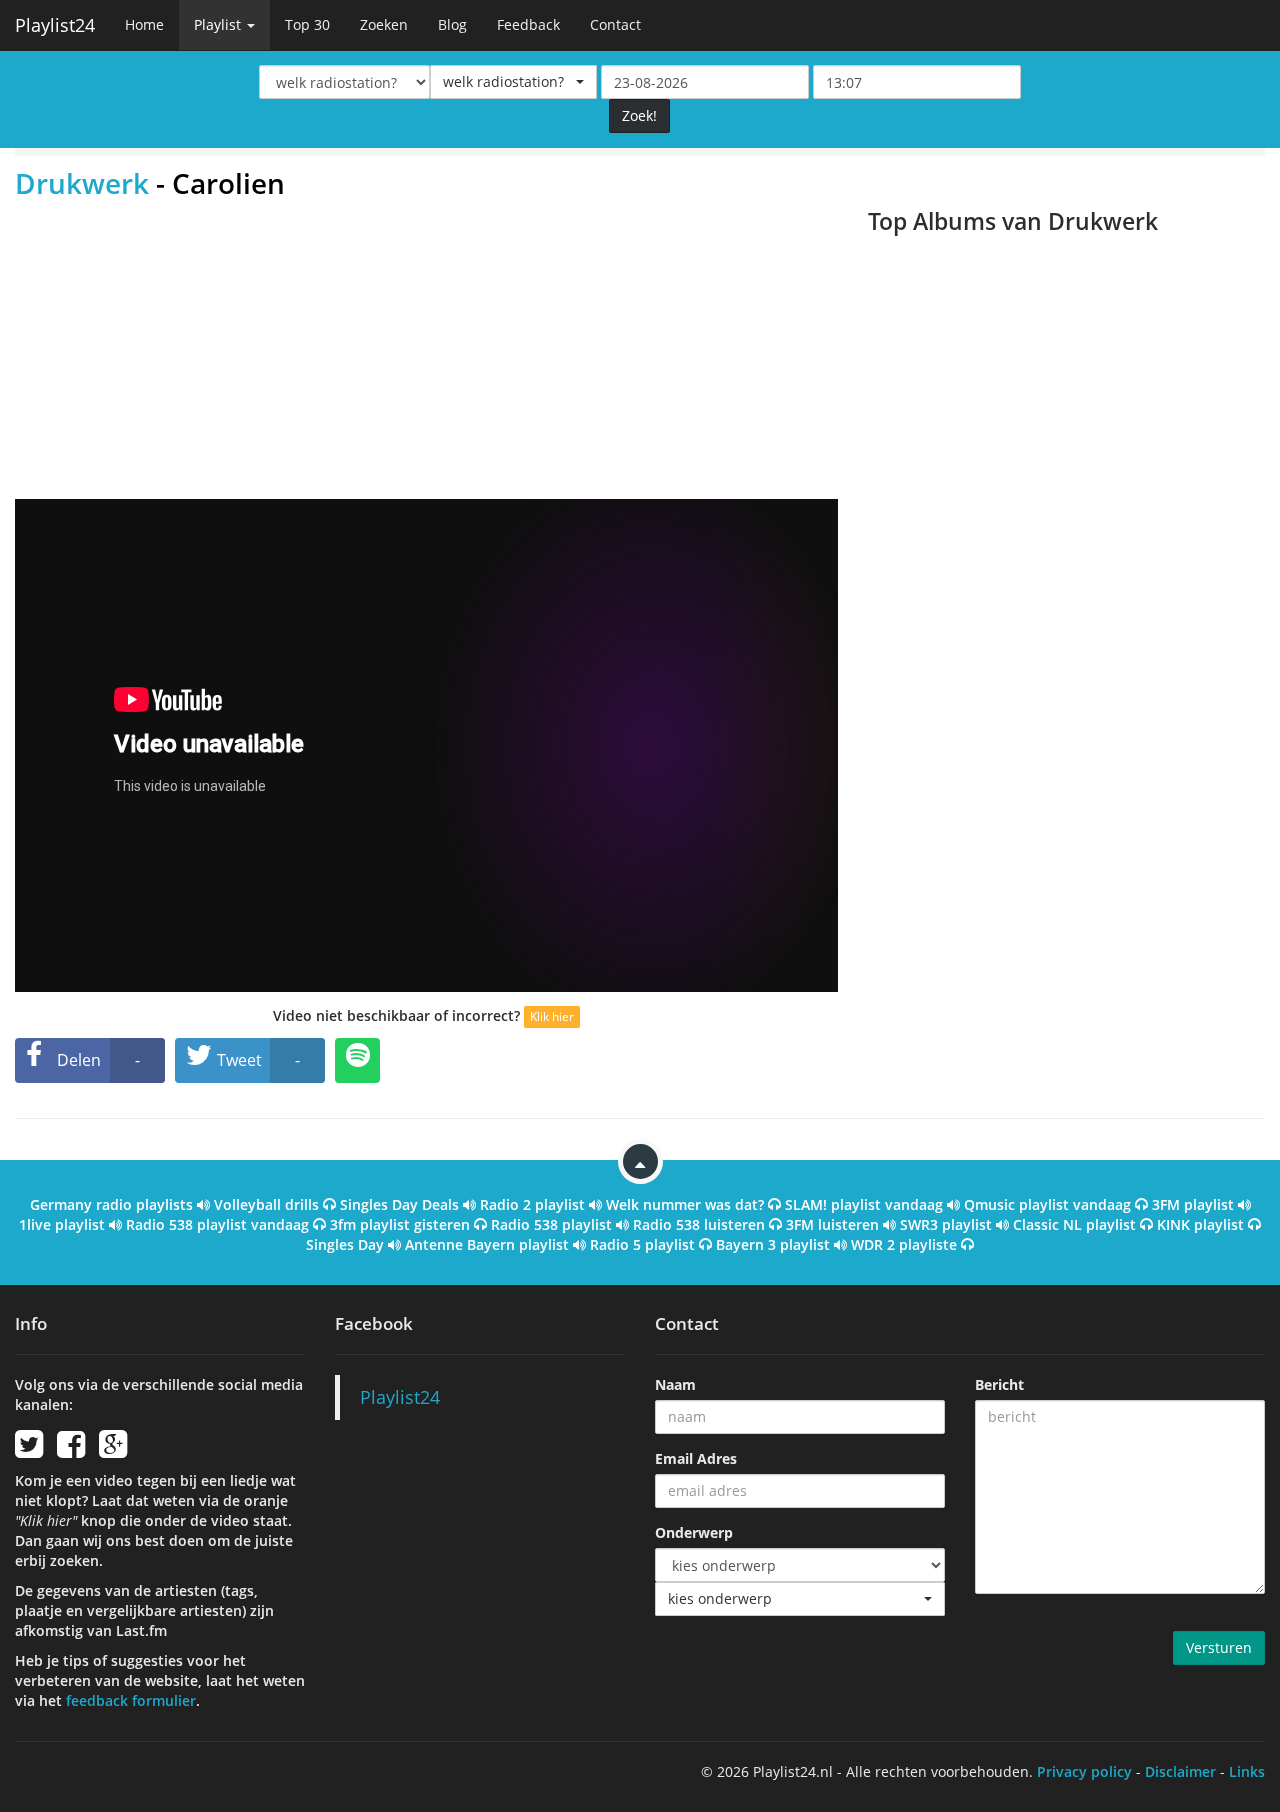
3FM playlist (1193, 1204)
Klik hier (552, 1016)
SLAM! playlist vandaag (864, 1204)
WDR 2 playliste (904, 1244)
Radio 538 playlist (551, 1224)
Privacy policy (1084, 1771)
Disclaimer (1180, 1771)
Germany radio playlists (111, 1204)
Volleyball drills (266, 1204)
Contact (615, 24)
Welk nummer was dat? (685, 1204)
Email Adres (696, 1458)
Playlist (219, 24)
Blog (452, 24)
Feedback (528, 24)
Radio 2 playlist (532, 1204)
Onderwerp (694, 1532)
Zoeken (384, 24)
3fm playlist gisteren (400, 1224)
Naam (675, 1384)
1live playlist (62, 1224)
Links (1247, 1771)
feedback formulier (131, 1700)
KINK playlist (1200, 1224)
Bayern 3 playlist (773, 1244)
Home (144, 24)
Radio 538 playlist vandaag (217, 1224)
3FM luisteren (832, 1224)
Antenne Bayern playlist (487, 1244)
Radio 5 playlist (642, 1244)
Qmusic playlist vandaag (1047, 1204)
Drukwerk (82, 183)
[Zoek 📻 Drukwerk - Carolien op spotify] (357, 1060)
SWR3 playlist (946, 1224)
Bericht (999, 1384)
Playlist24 (55, 25)
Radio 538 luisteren (699, 1224)
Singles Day (345, 1244)
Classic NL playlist (1074, 1224)
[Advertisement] (426, 349)
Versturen (1219, 1647)
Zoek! (639, 115)
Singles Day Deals (399, 1204)
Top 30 (307, 24)
